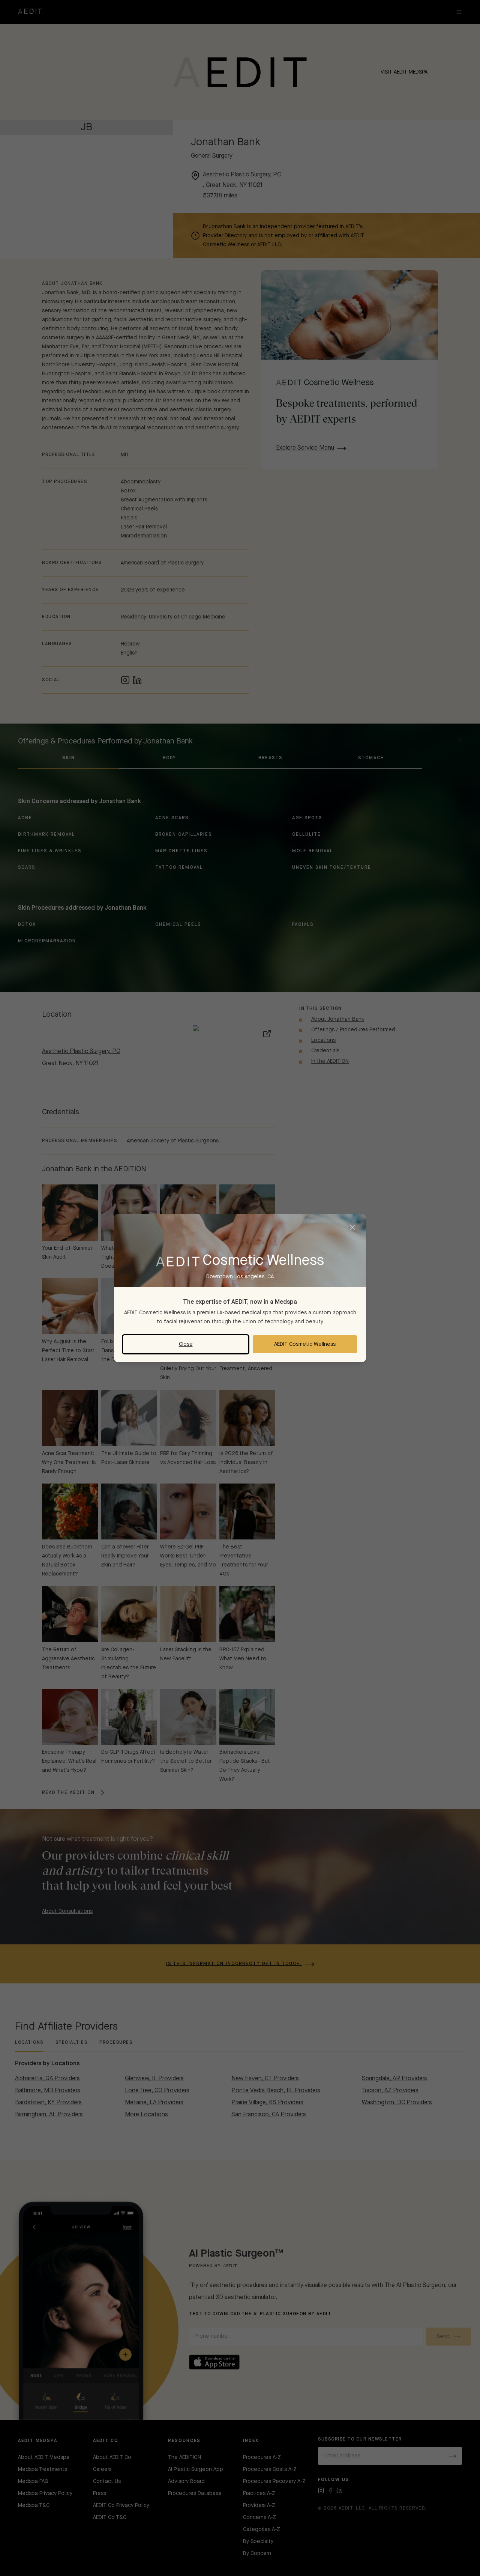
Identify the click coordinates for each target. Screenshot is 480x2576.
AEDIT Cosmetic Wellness (305, 1344)
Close (186, 1344)
